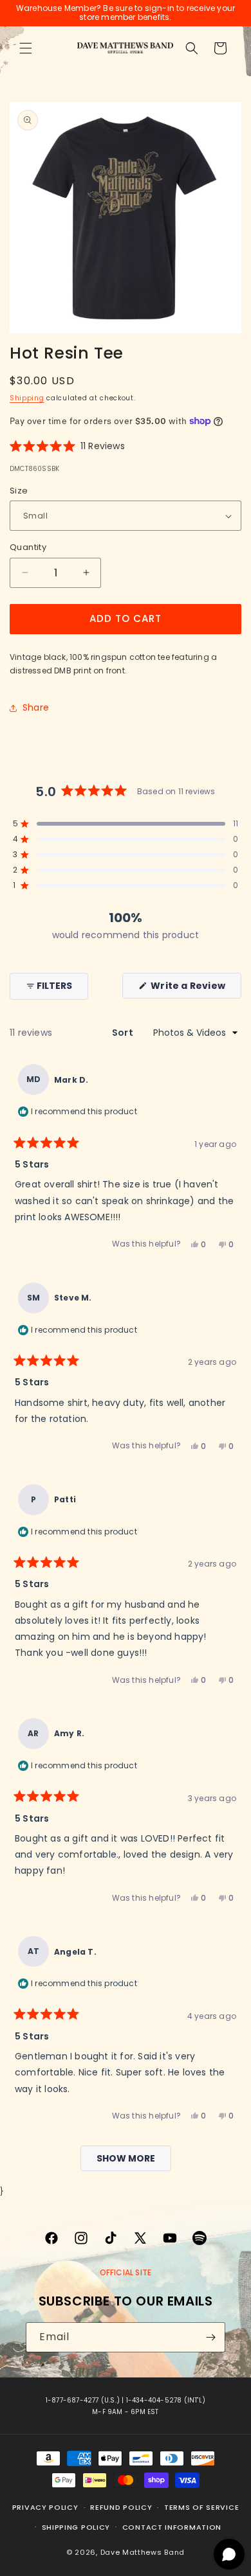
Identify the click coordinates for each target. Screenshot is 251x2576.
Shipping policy (76, 2527)
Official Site (126, 2272)
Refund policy (121, 2507)
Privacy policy (45, 2507)
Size (19, 491)
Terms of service (201, 2507)
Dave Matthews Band (143, 2552)
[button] (26, 48)
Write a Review (195, 989)
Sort (124, 1033)
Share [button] (36, 707)
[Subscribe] (210, 2337)
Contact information (172, 2527)
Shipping (27, 398)
